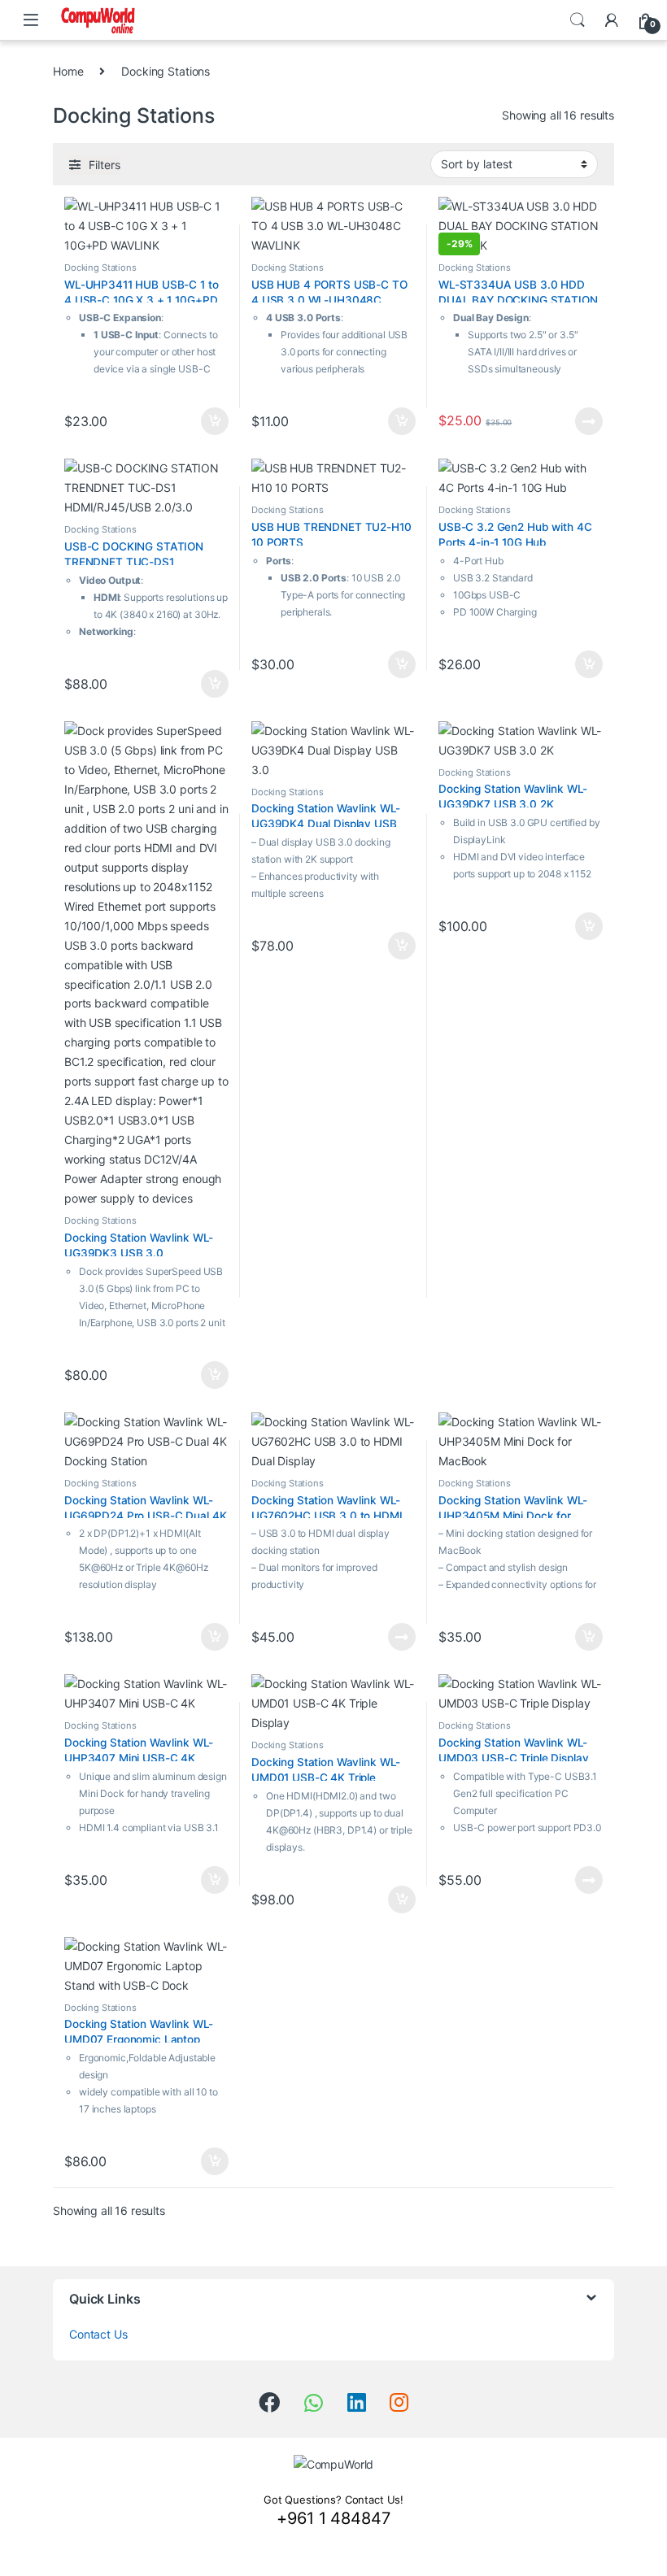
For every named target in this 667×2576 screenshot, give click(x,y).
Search (578, 20)
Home (68, 71)
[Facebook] (269, 2402)
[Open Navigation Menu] (31, 20)
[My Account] (612, 20)
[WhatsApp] (314, 2403)
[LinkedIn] (357, 2402)
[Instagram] (399, 2402)
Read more (589, 421)
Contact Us (98, 2334)
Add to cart (215, 421)
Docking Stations (100, 268)
